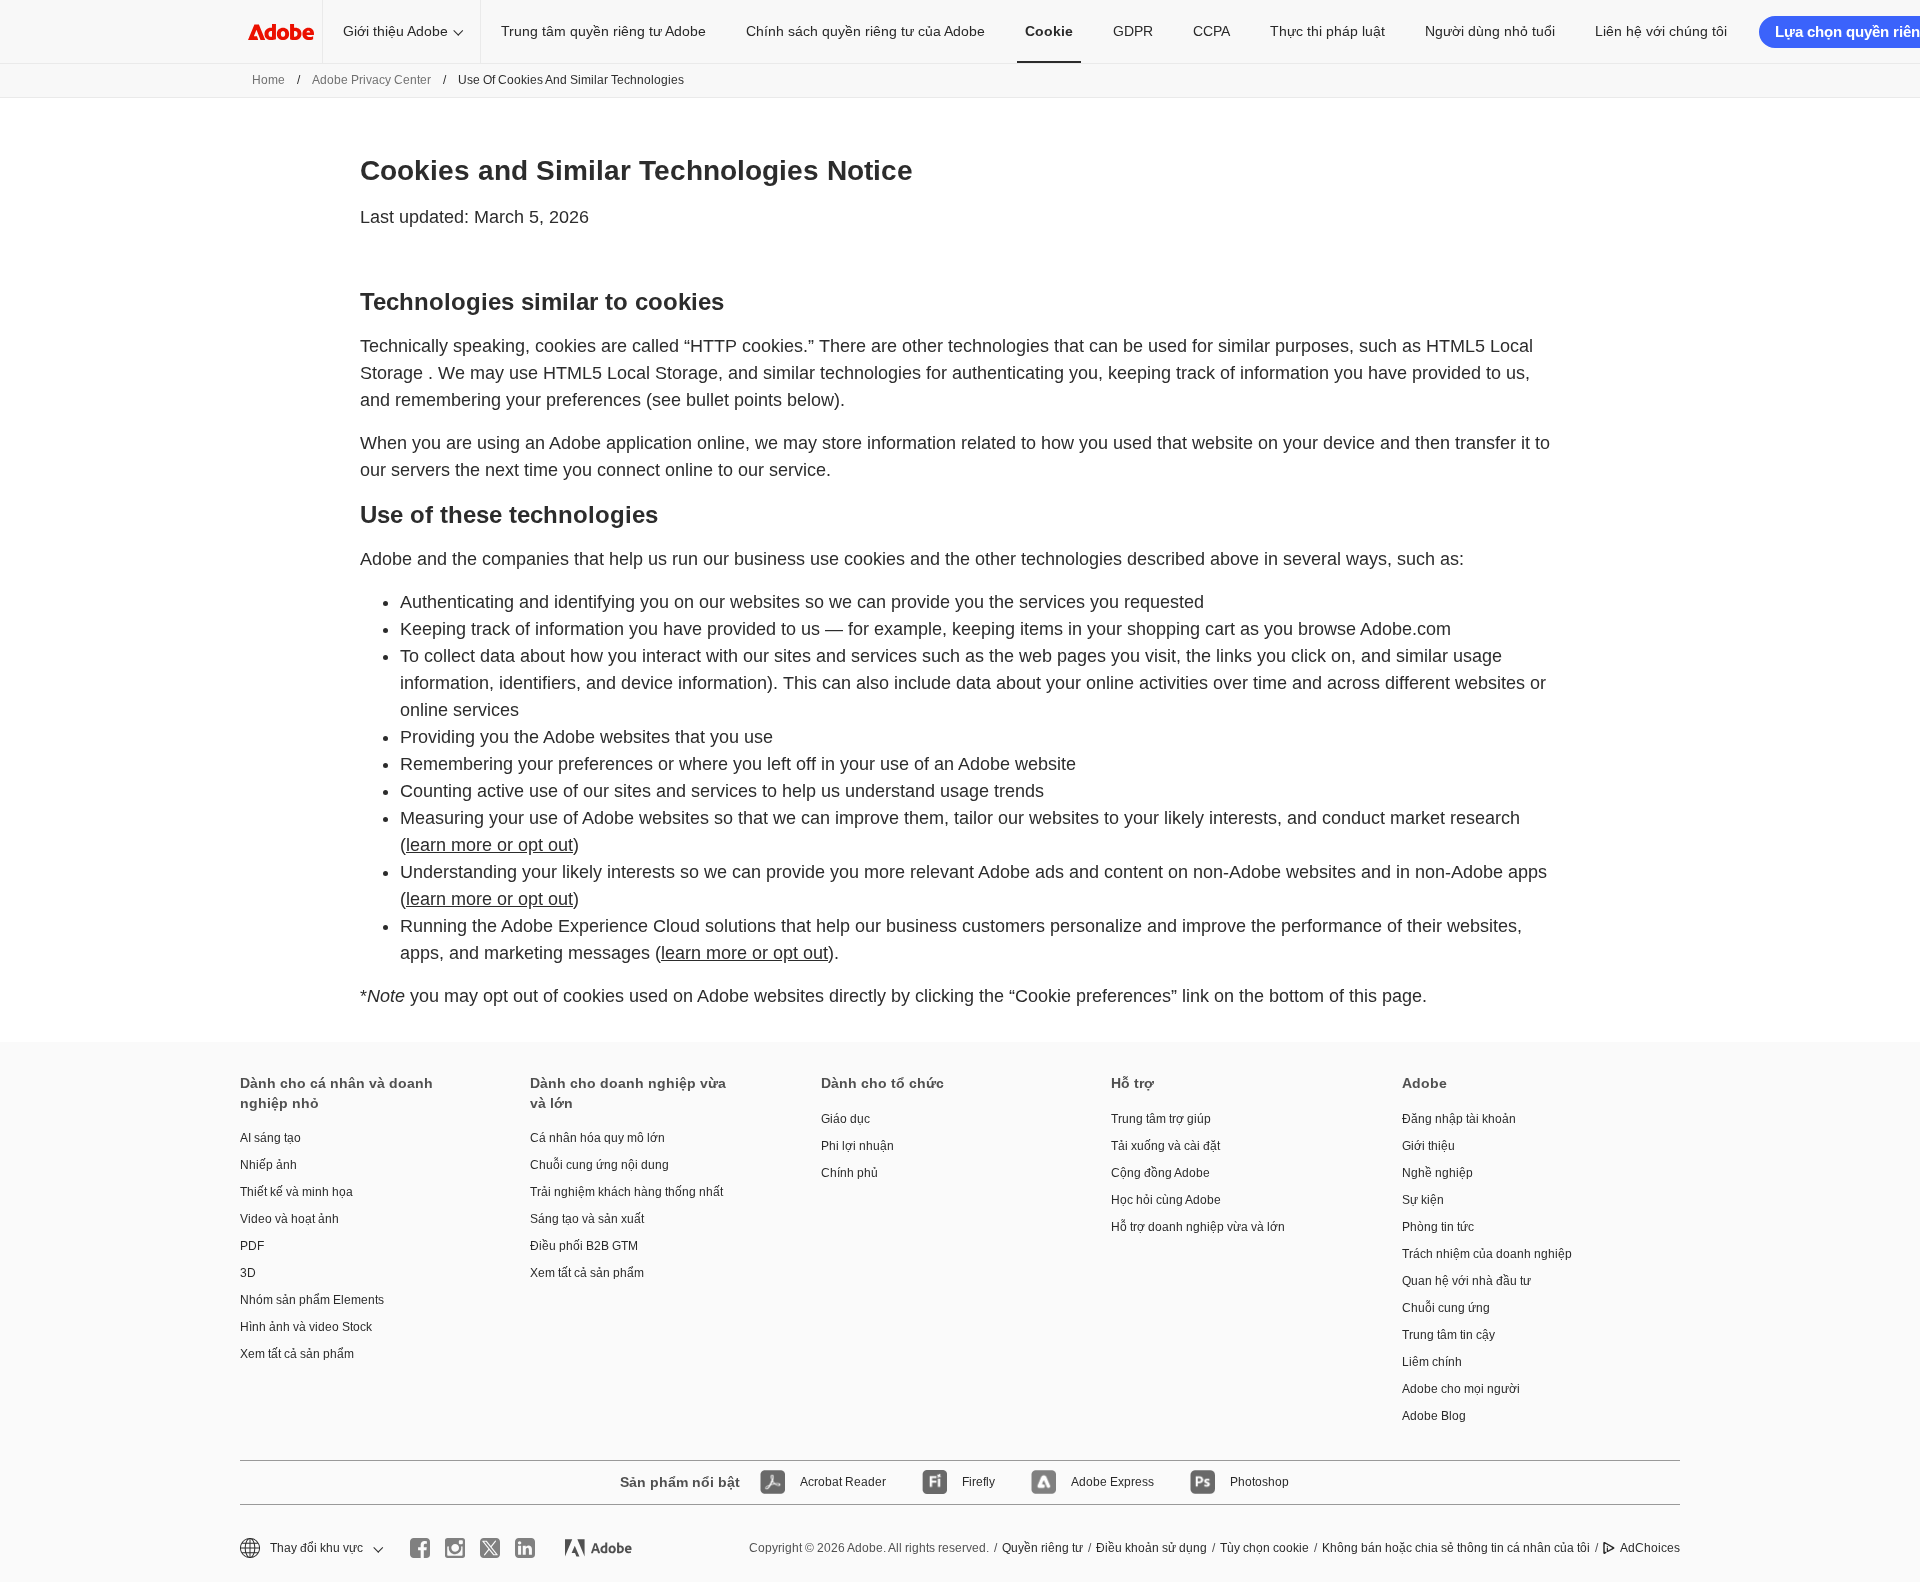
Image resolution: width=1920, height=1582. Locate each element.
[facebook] (420, 1548)
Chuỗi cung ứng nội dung (599, 1165)
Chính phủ (849, 1173)
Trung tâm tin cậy (1448, 1335)
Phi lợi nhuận (857, 1146)
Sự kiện (1423, 1200)
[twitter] (490, 1548)
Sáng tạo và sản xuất (587, 1219)
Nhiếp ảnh (268, 1165)
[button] (310, 1548)
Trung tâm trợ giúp (1161, 1119)
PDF (252, 1246)
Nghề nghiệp (1437, 1173)
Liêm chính (1432, 1362)
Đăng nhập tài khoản (1459, 1119)
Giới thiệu (1428, 1146)
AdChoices (1650, 1548)
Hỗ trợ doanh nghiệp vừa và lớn (1198, 1227)
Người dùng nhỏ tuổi (1490, 31)
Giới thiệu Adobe (395, 31)
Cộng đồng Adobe (1160, 1173)
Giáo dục (845, 1119)
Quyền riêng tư (1042, 1548)
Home (268, 80)
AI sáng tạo (270, 1138)
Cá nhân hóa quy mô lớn (597, 1138)
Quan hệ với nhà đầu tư (1466, 1281)
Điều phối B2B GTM (584, 1246)
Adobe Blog (1434, 1416)
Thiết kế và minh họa (296, 1192)
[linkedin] (525, 1548)
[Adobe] (281, 31)
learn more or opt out (489, 845)
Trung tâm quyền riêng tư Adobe (603, 31)
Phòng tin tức (1438, 1227)
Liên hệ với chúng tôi (1661, 31)
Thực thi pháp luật (1327, 31)
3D (248, 1273)
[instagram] (455, 1548)
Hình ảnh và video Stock (306, 1327)
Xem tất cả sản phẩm (297, 1354)
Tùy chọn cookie (1264, 1548)
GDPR (1133, 31)
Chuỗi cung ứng (1446, 1308)
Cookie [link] (1049, 31)
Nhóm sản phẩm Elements (312, 1300)
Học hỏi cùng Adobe (1166, 1200)
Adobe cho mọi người (1461, 1389)
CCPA (1211, 31)
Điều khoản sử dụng (1151, 1548)
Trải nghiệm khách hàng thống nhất (626, 1192)
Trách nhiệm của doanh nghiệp (1487, 1254)
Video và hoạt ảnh (289, 1219)
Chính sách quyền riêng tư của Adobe (865, 31)
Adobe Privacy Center (371, 80)
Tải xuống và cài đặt (1165, 1146)
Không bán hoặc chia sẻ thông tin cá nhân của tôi (1456, 1548)
